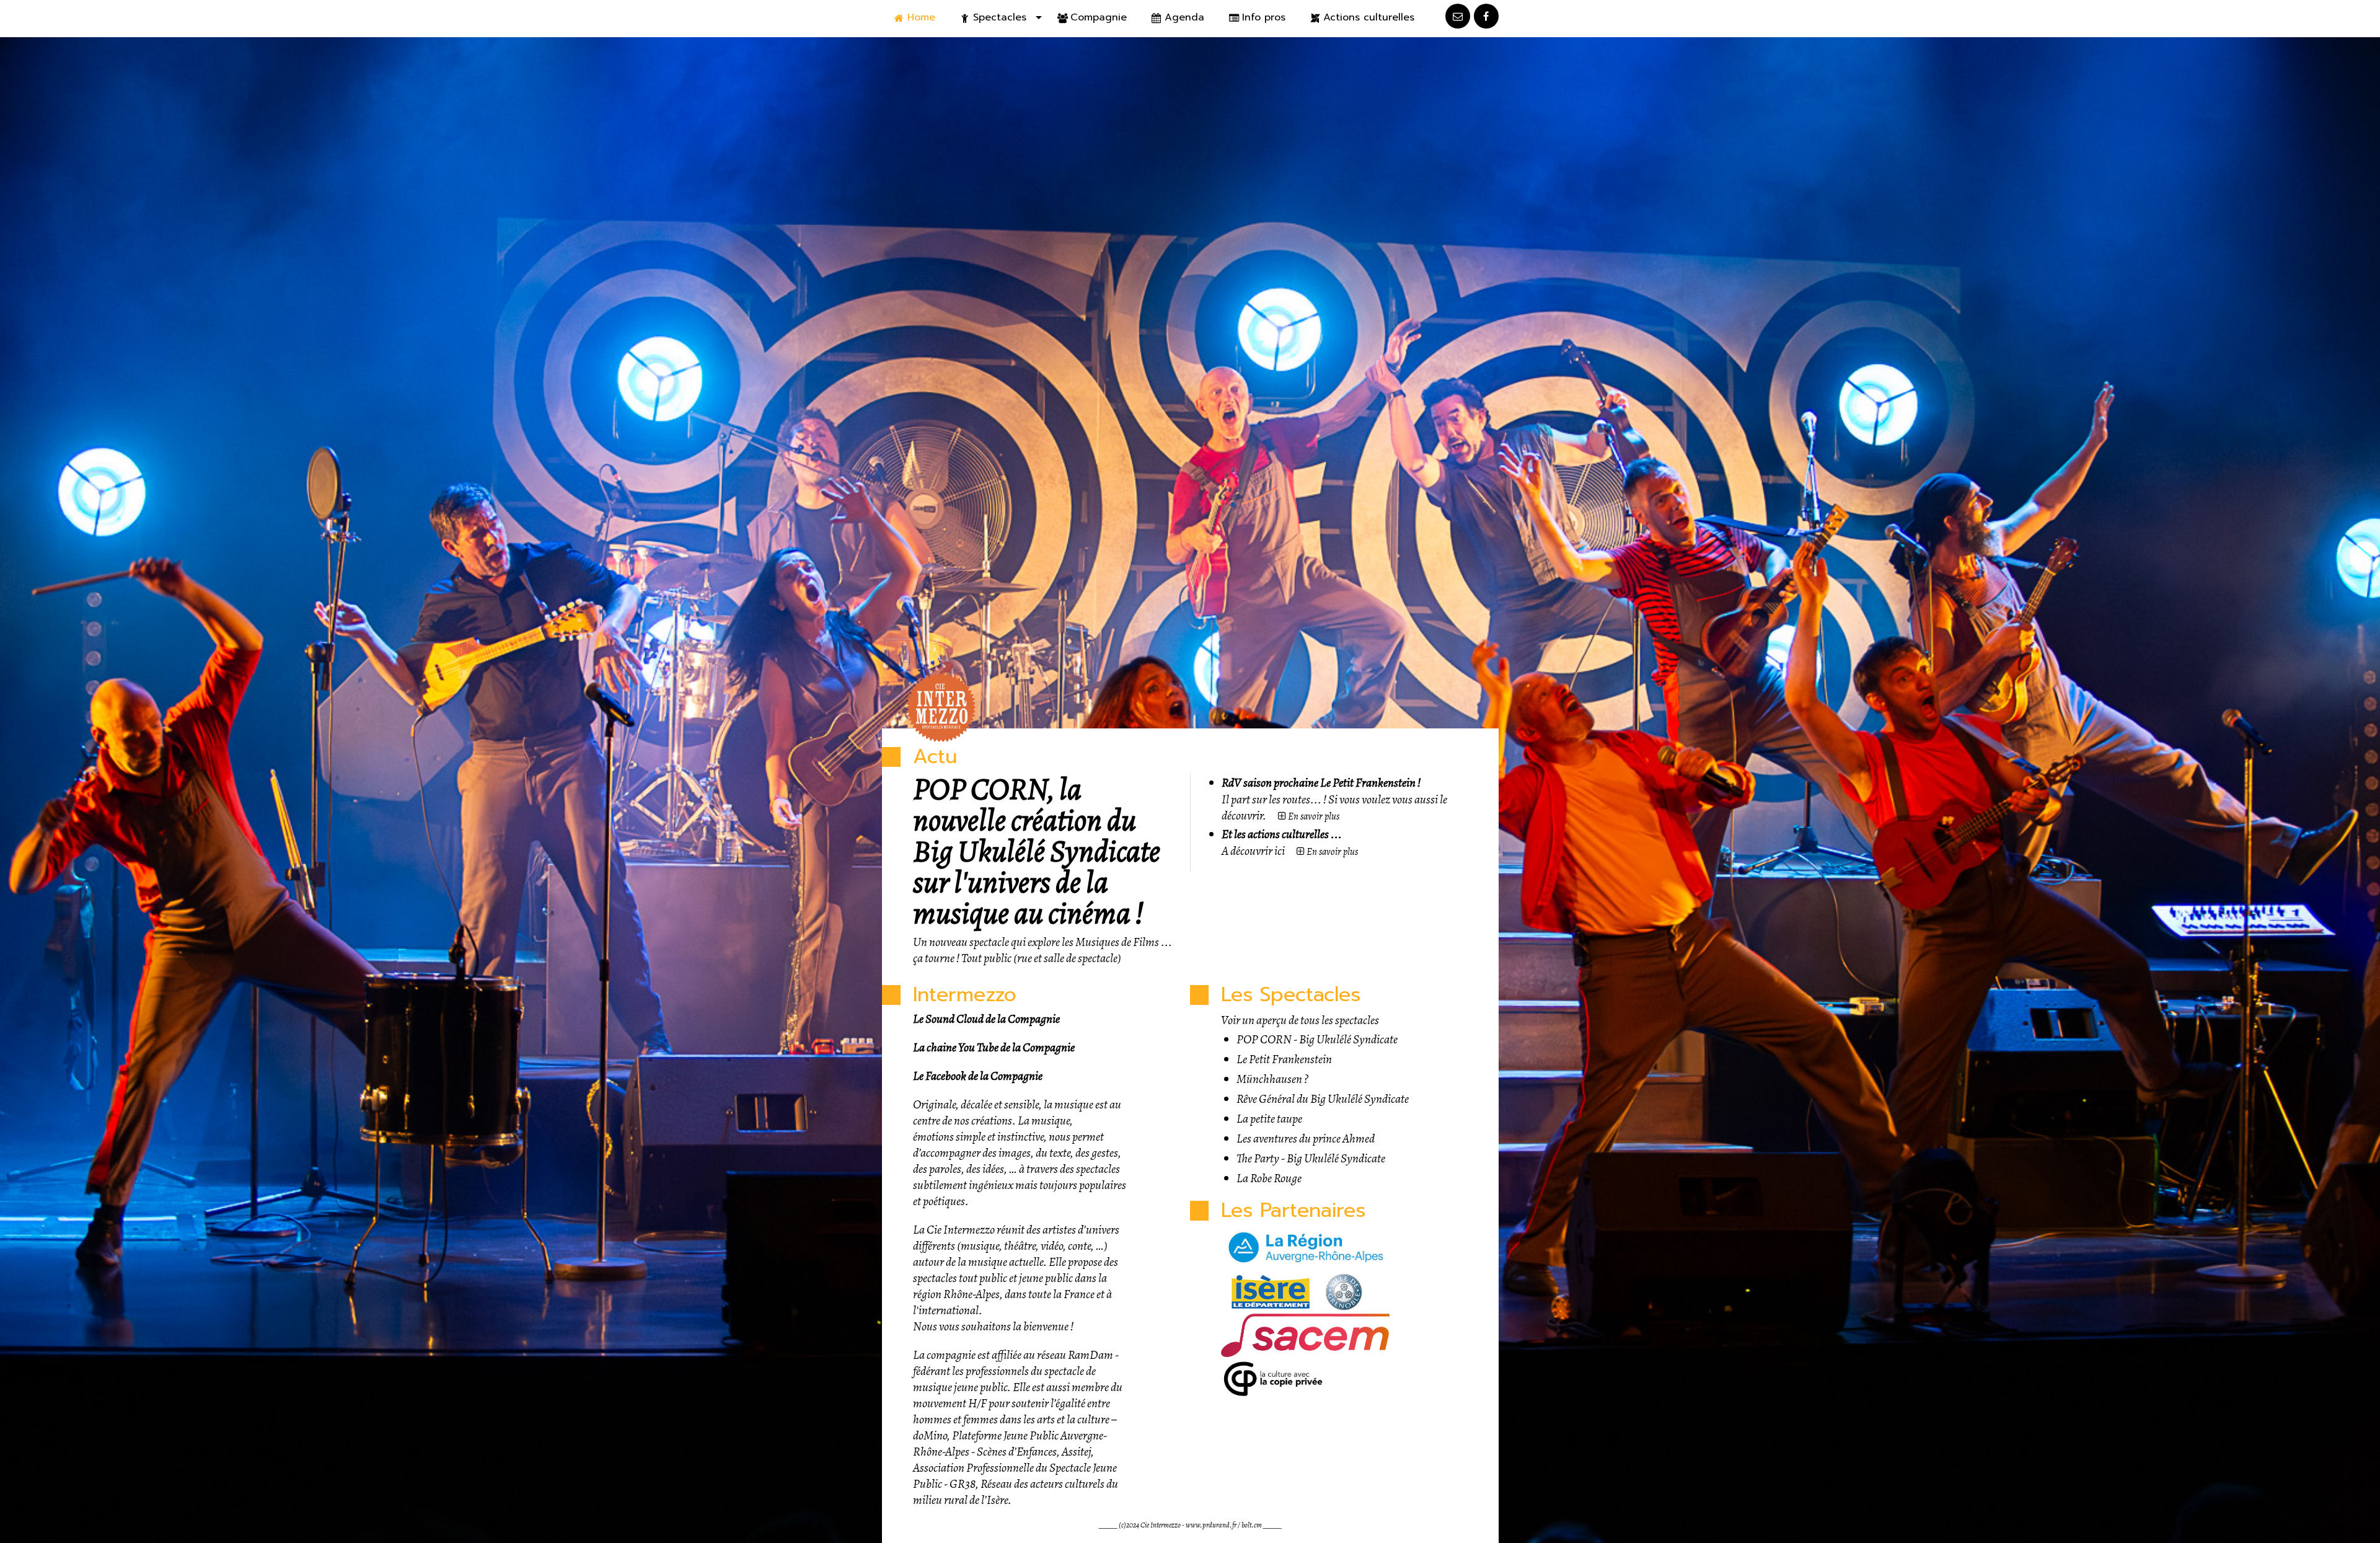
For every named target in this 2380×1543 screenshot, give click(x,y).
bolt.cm (1252, 1525)
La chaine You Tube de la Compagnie (994, 1047)
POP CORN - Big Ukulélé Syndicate (1317, 1039)
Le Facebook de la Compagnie (978, 1076)
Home (921, 17)
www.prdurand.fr (1211, 1525)
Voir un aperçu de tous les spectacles (1300, 1020)
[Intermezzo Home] (942, 707)
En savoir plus (1313, 816)
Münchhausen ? (1272, 1079)
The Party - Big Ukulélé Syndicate (1311, 1158)
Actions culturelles (1369, 17)
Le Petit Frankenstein (1284, 1059)
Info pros (1264, 17)
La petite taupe (1269, 1119)
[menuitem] (915, 18)
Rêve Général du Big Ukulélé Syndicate (1323, 1099)
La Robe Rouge (1269, 1178)
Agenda (1184, 17)
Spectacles (1000, 17)
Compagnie (1099, 17)
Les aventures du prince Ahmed (1306, 1138)
